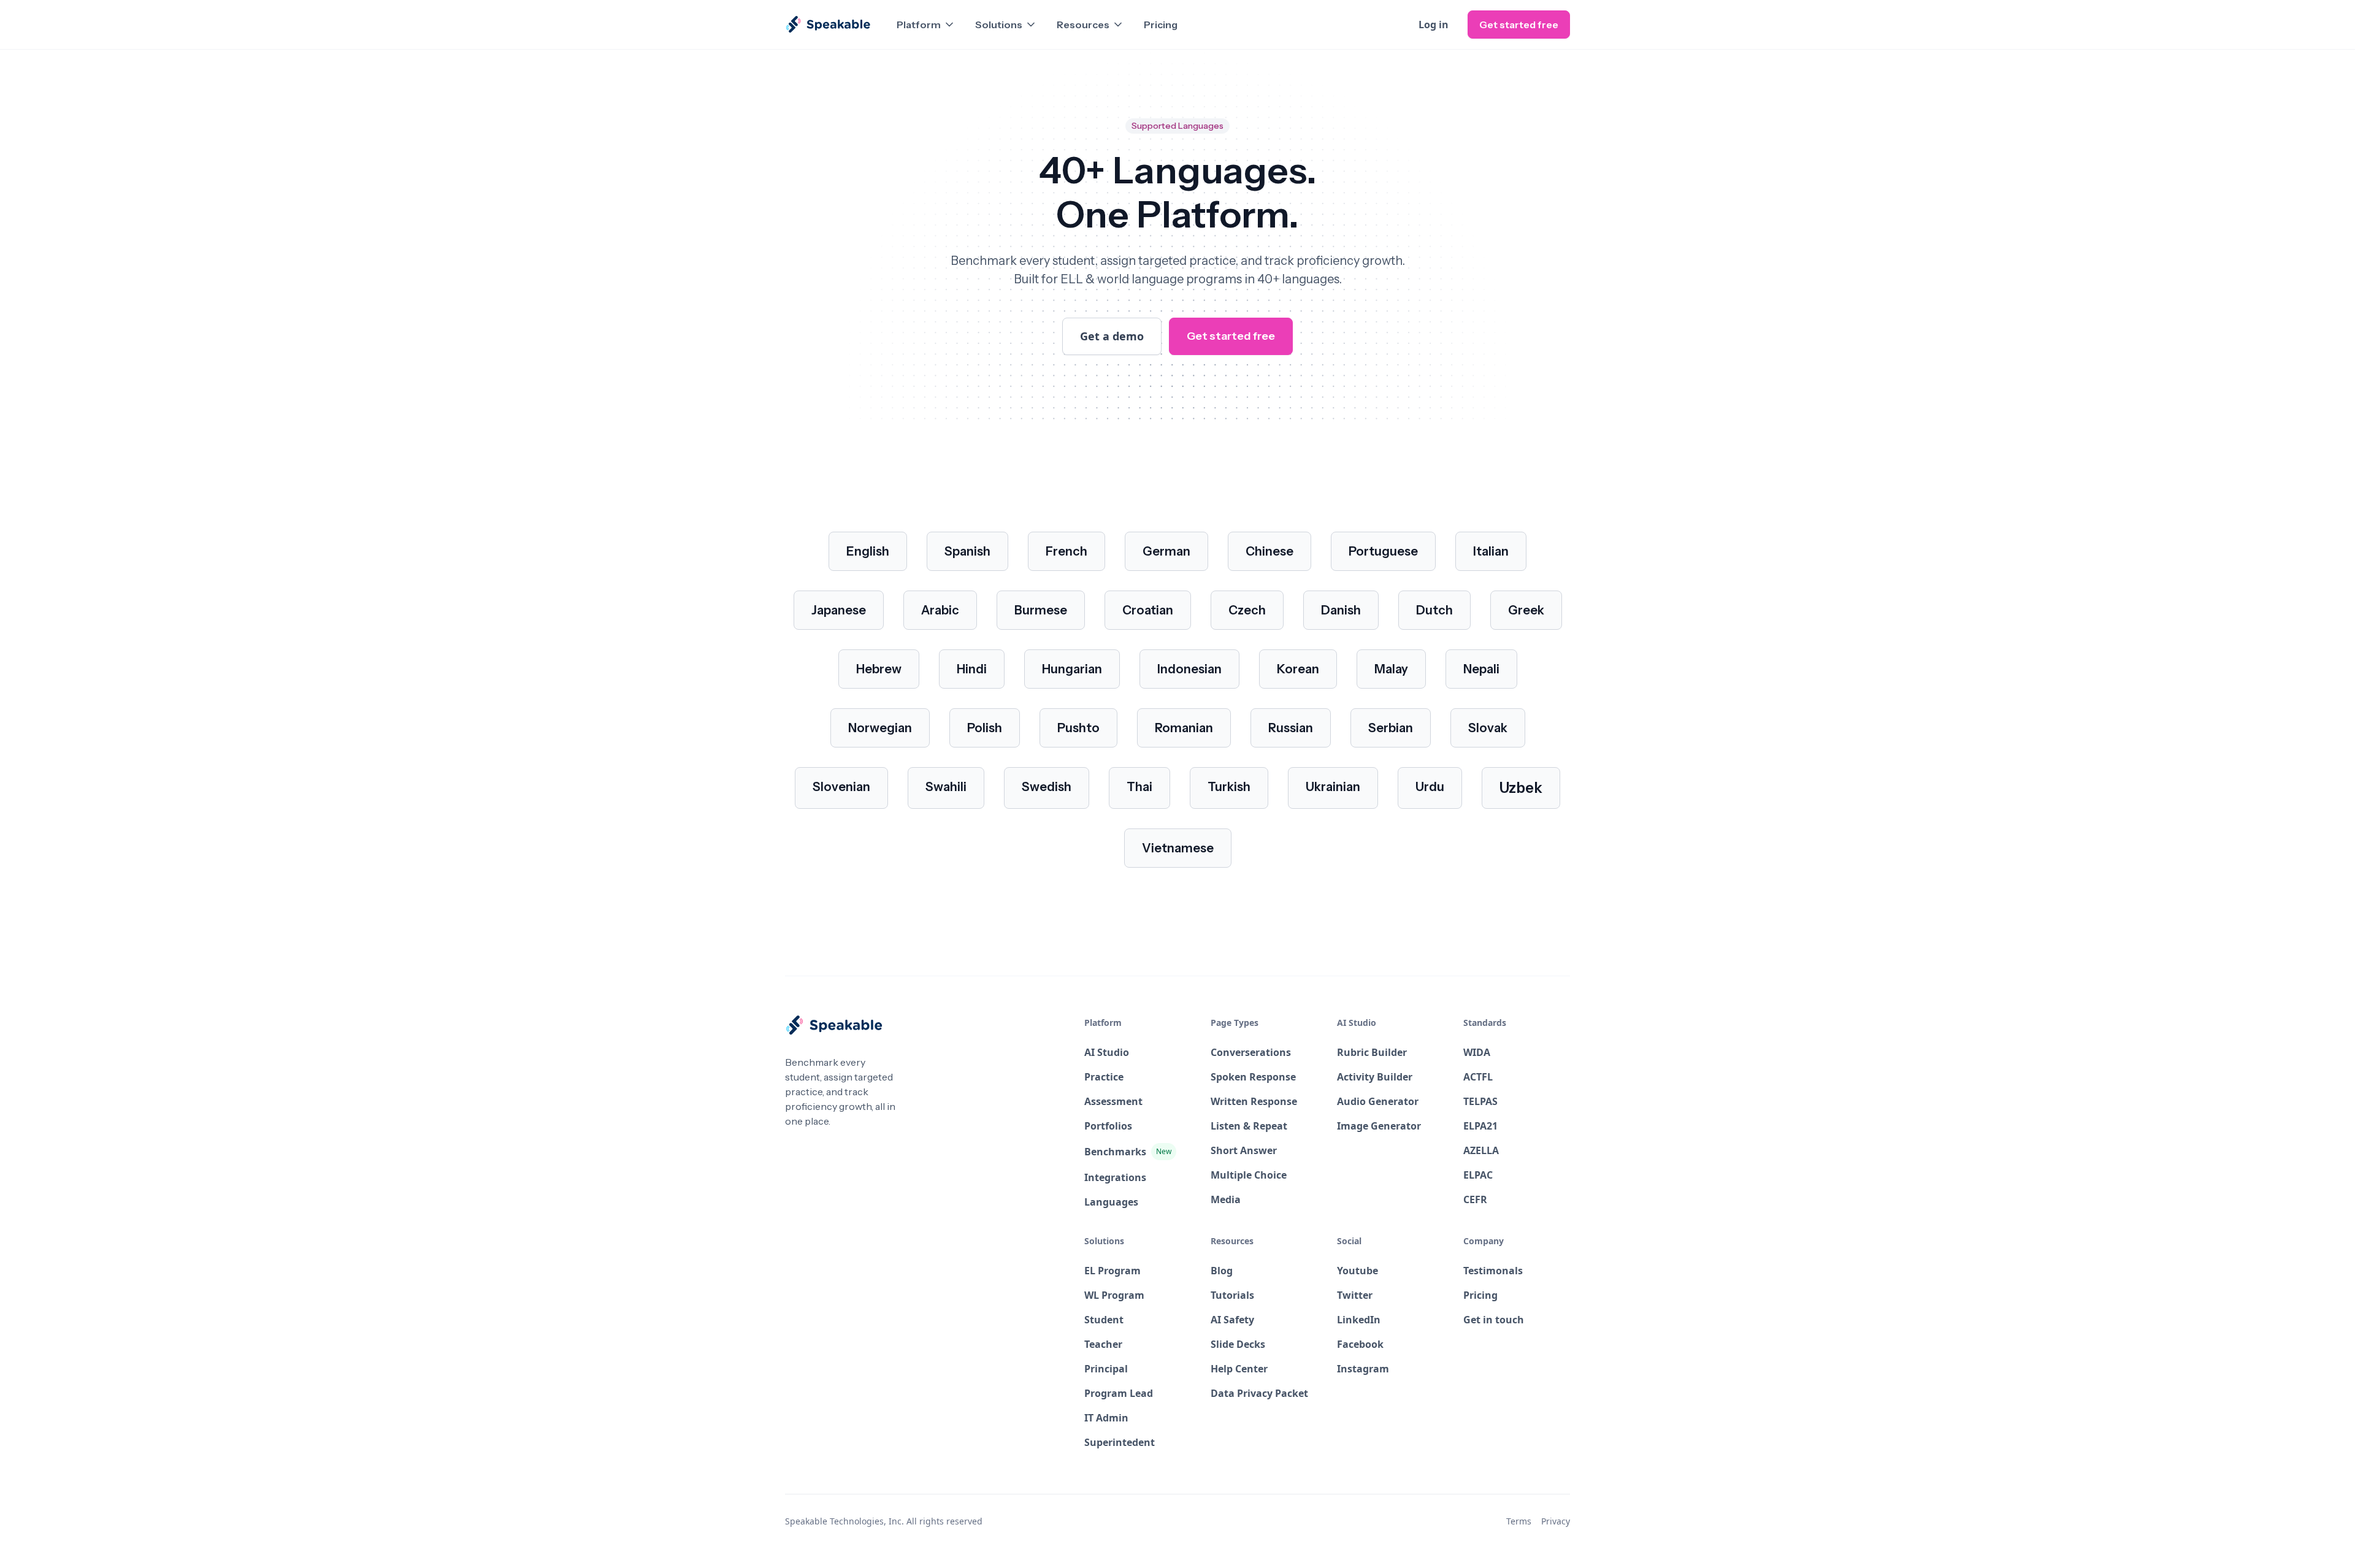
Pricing (1161, 25)
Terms (1519, 1521)
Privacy (1556, 1521)
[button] (926, 25)
